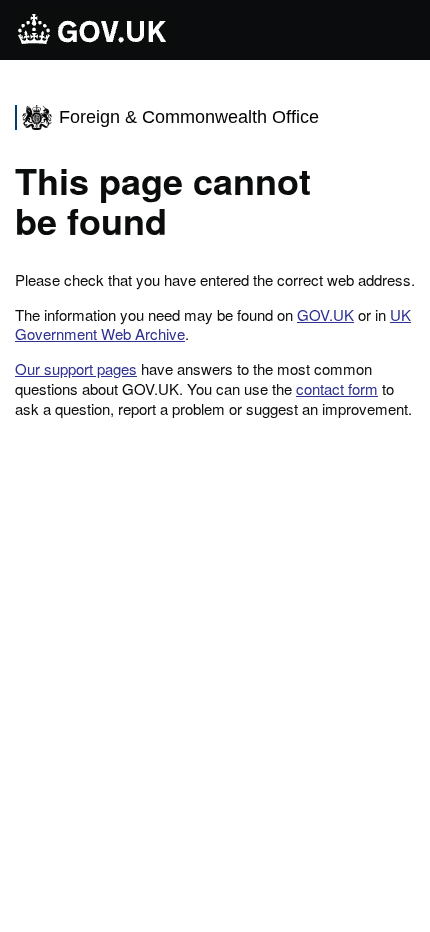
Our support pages (76, 368)
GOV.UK (325, 314)
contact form (337, 388)
